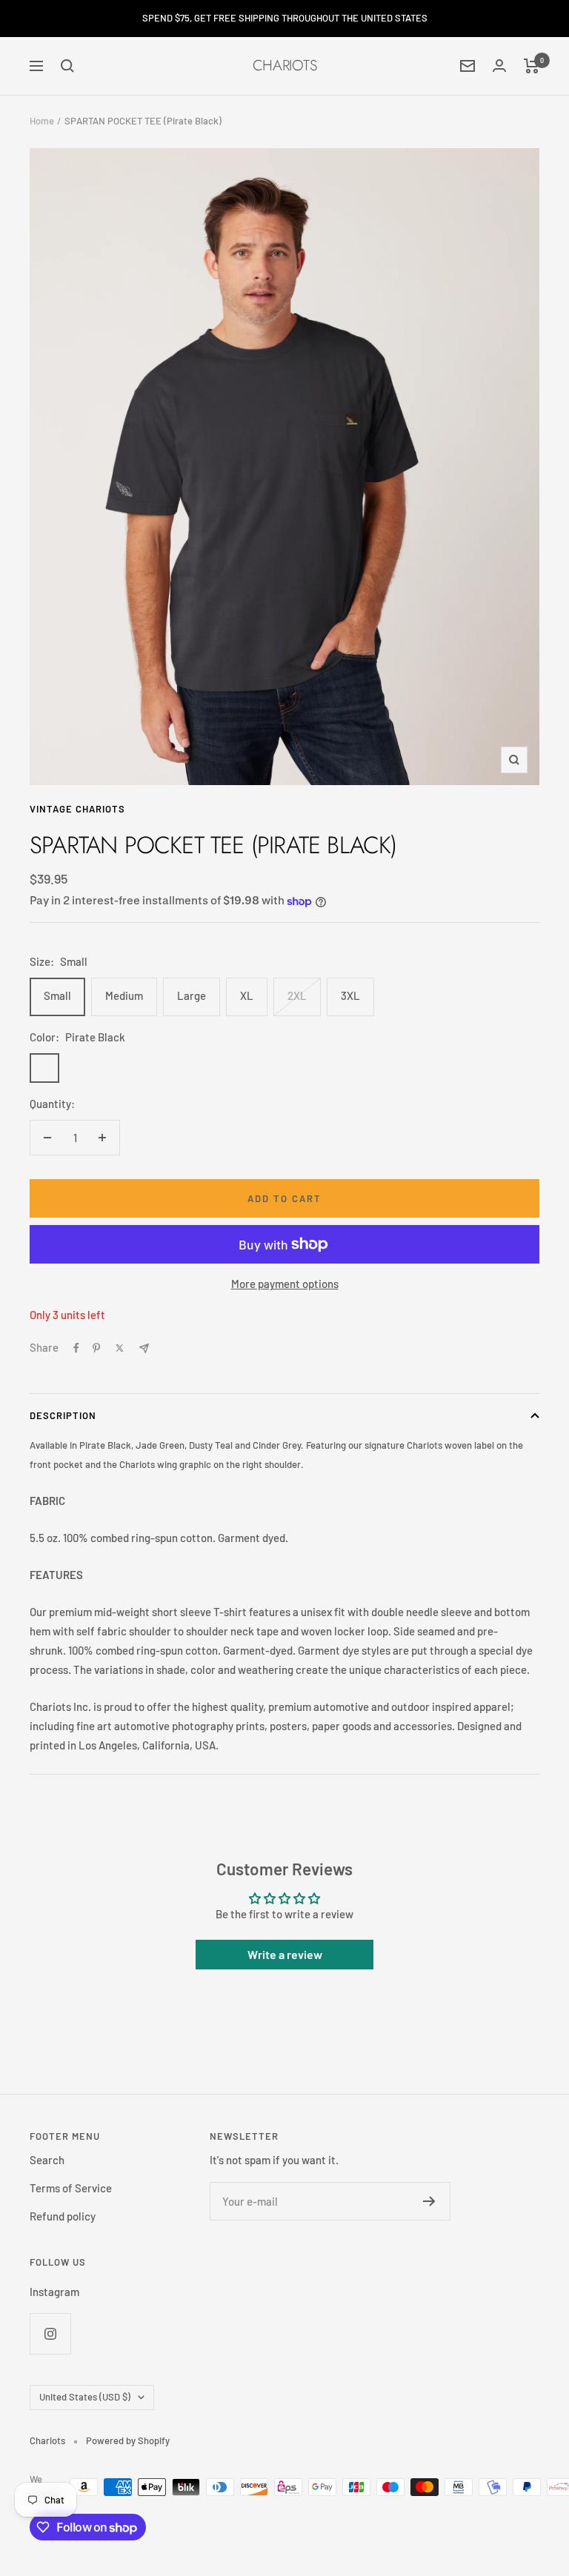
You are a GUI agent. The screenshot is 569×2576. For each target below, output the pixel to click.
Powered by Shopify (128, 2440)
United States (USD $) (85, 2397)
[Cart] (532, 66)
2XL (297, 995)
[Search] (67, 66)
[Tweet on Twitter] (120, 1348)
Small (57, 995)
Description (63, 1415)
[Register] (429, 2201)
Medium (124, 995)
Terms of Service (71, 2188)
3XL (350, 995)
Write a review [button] (285, 1954)
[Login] (499, 66)
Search (47, 2160)
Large (192, 995)
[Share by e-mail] (144, 1348)
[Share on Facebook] (76, 1348)
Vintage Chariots (77, 809)
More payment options (285, 1284)
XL (247, 995)
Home (42, 121)
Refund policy (63, 2216)
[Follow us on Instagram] (50, 2333)
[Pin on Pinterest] (96, 1348)
